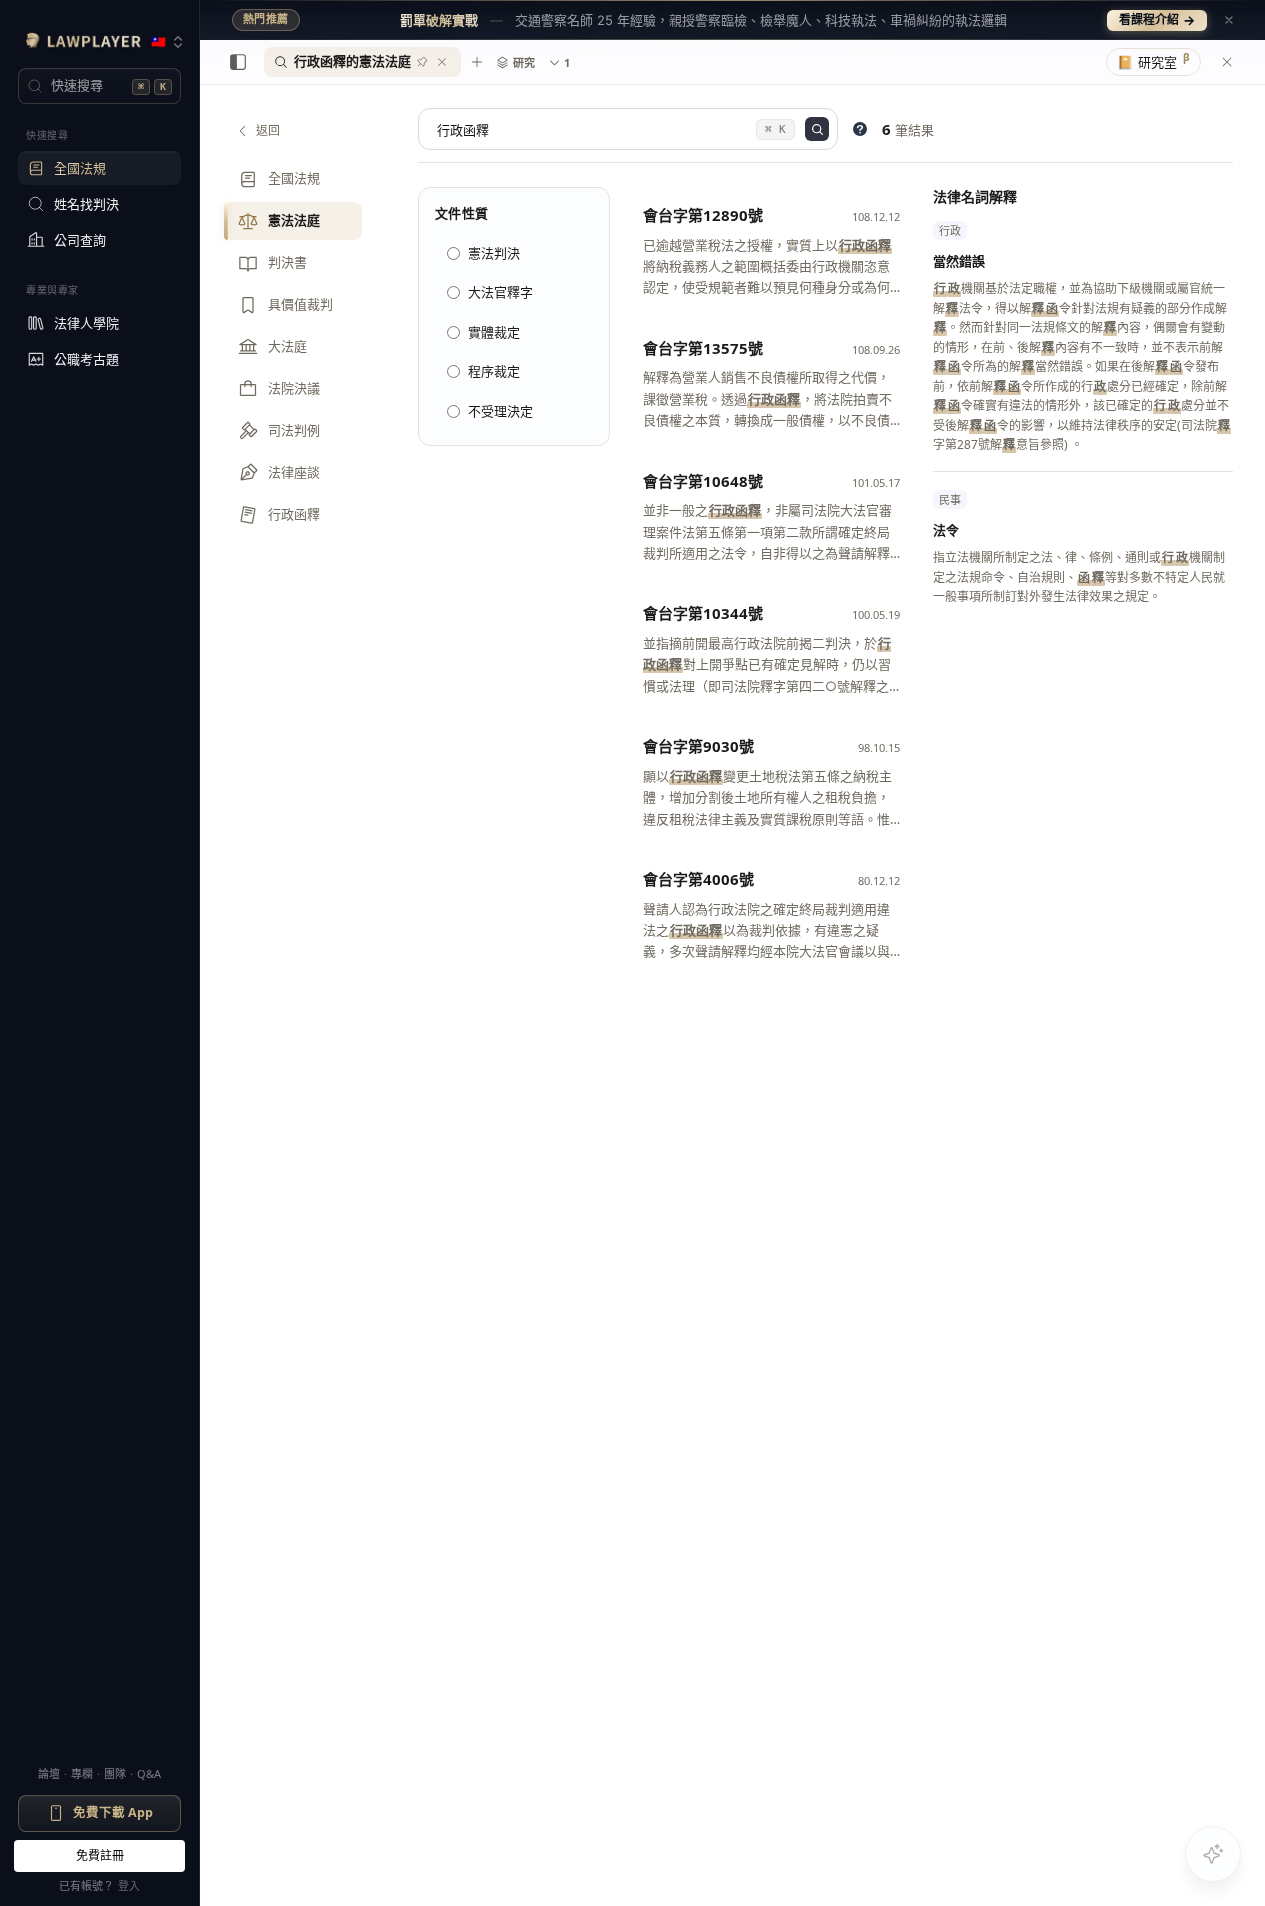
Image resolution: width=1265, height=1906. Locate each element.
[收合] (238, 62)
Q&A (149, 1773)
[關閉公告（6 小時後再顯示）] (1229, 20)
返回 (268, 130)
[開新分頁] (477, 62)
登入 (129, 1885)
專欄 (82, 1773)
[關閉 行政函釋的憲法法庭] (442, 62)
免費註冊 (100, 1855)
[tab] (362, 62)
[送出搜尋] (817, 129)
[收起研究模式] (1227, 62)
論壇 (49, 1773)
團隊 (115, 1773)
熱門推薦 (266, 19)
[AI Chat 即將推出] (1213, 1854)
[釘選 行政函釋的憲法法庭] (422, 62)
